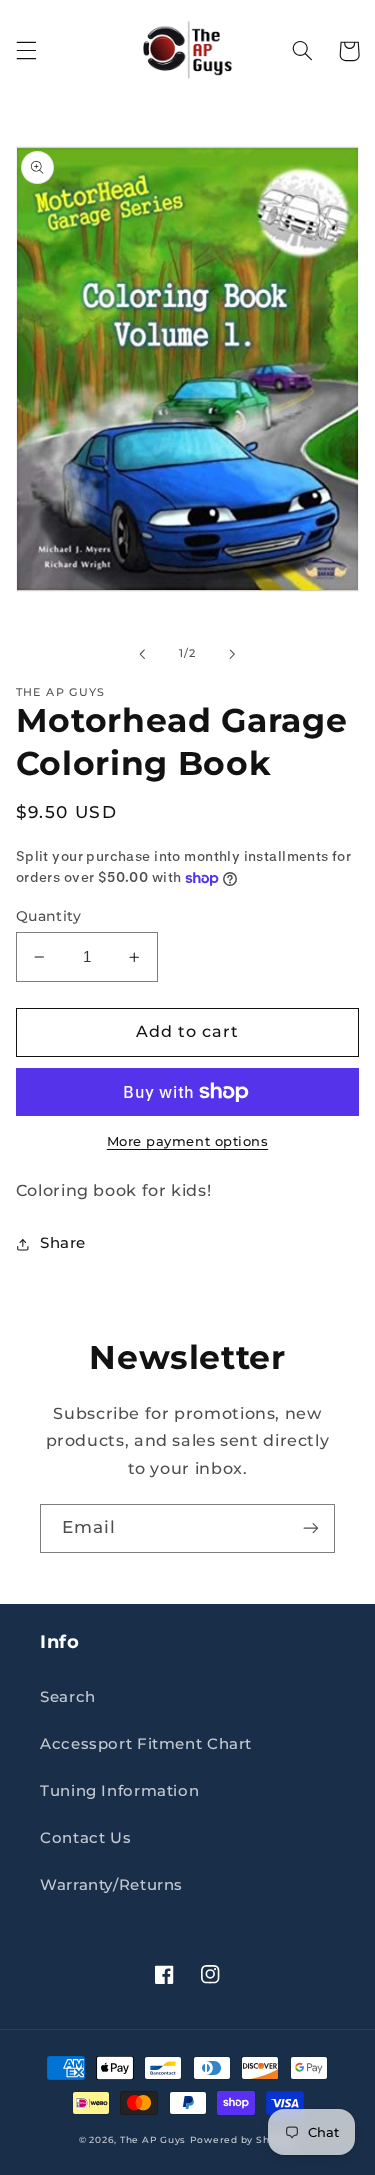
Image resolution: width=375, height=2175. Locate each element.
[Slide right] (233, 654)
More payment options (188, 1141)
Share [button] (63, 1243)
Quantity (48, 916)
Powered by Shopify (243, 2140)
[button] (26, 51)
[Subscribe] (311, 1528)
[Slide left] (142, 654)
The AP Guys (153, 2140)
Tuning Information (119, 1791)
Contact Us (85, 1838)
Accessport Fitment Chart (146, 1744)
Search (68, 1697)
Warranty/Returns (111, 1885)
